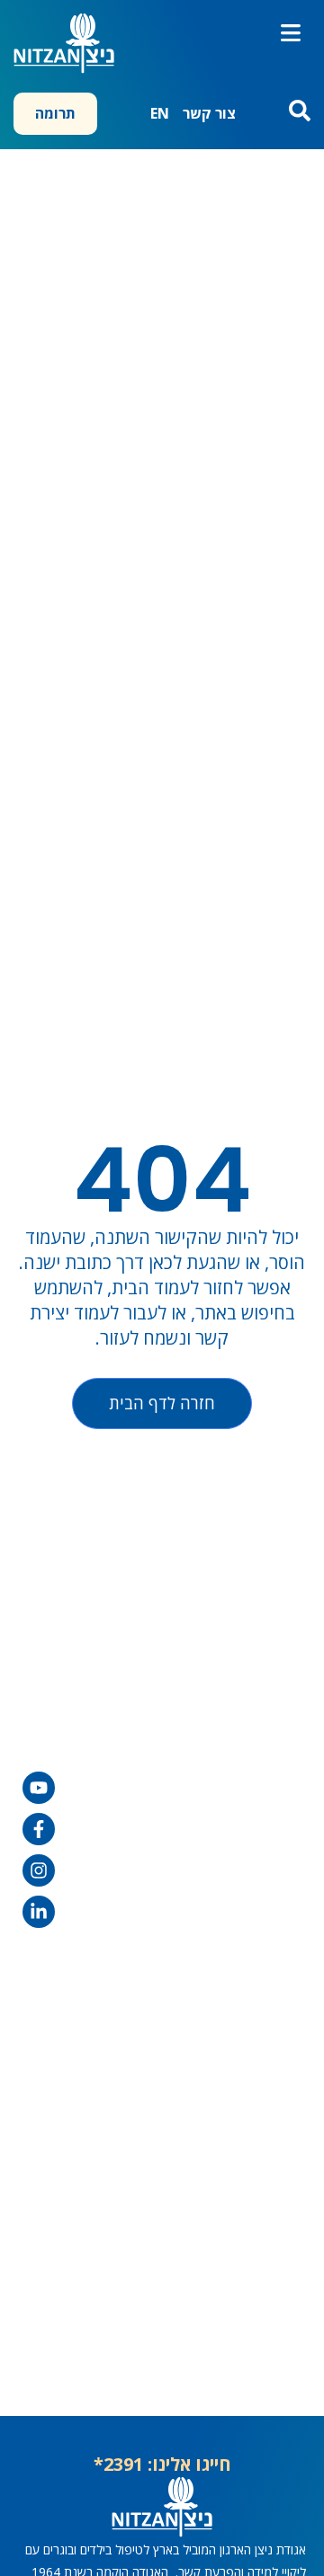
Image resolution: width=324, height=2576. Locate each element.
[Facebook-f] (39, 1829)
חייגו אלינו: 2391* (162, 2464)
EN (160, 113)
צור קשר (209, 113)
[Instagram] (39, 1870)
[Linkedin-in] (39, 1912)
